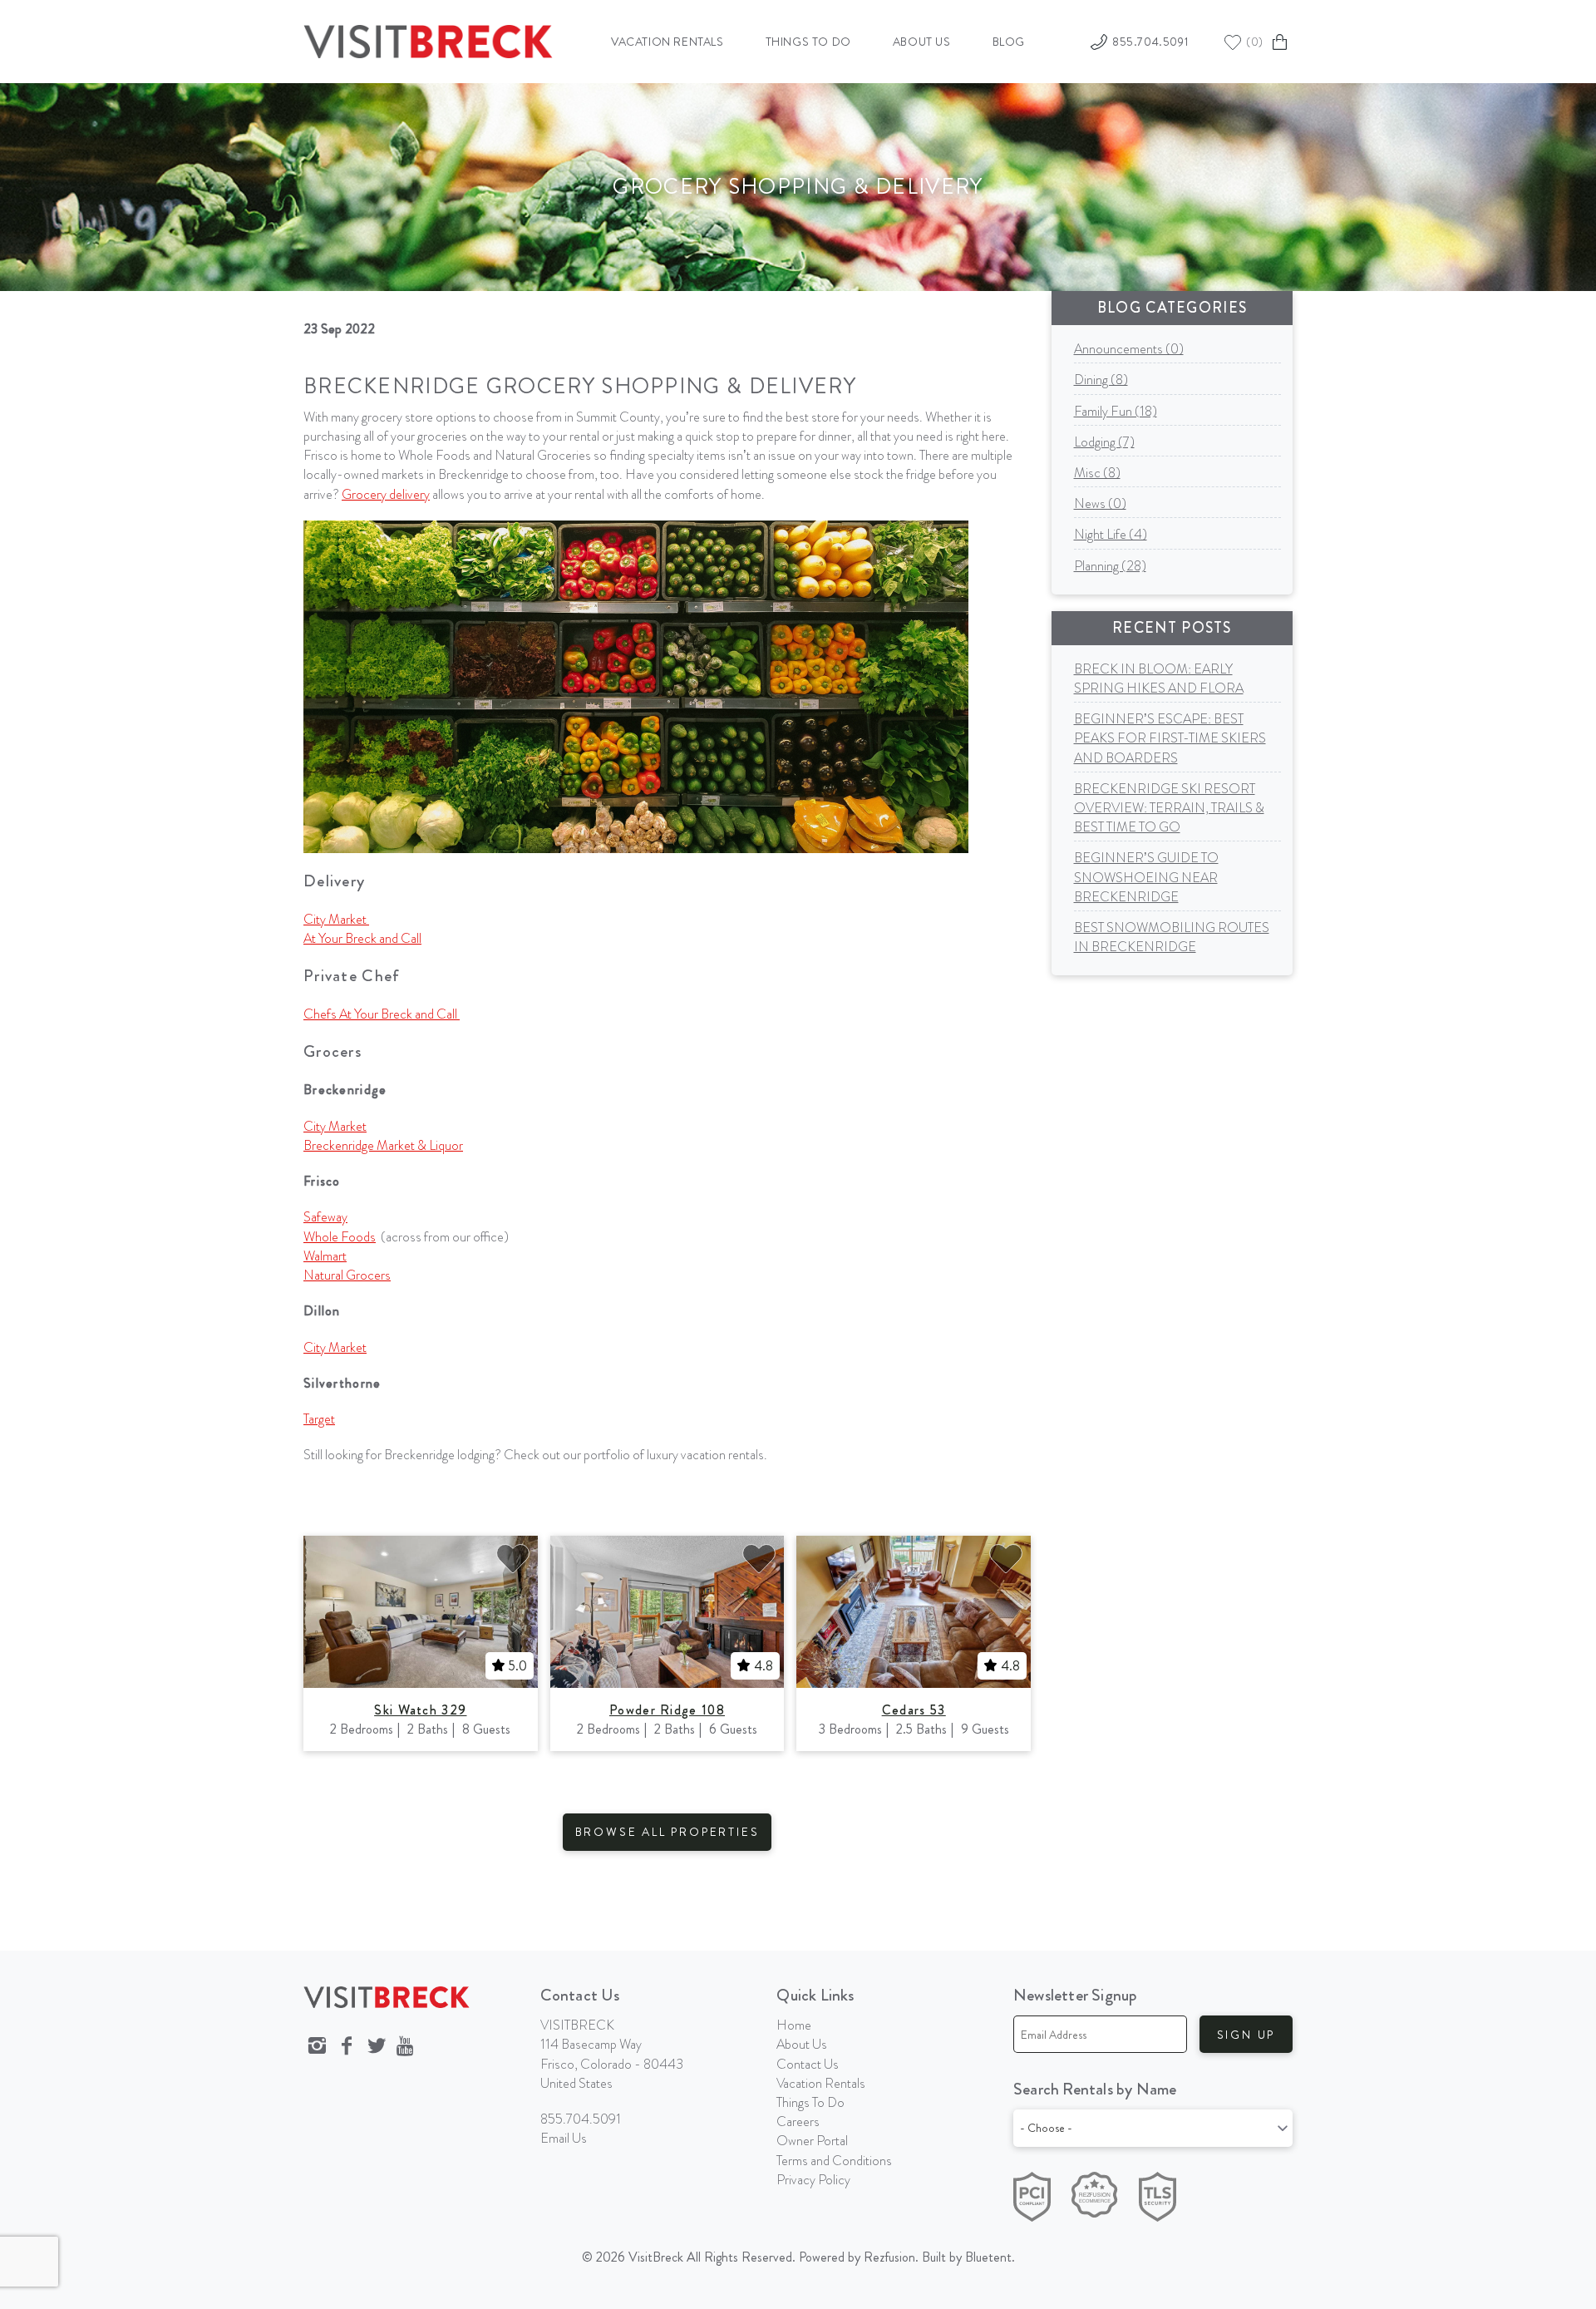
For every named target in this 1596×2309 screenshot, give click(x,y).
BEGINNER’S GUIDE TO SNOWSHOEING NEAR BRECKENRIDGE (1146, 877)
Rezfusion (889, 2257)
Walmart (325, 1256)
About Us (922, 42)
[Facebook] (347, 2046)
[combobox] (1153, 2128)
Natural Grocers (347, 1275)
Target (319, 1419)
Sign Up (1246, 2035)
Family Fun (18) (1116, 411)
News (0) (1100, 503)
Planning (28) (1110, 566)
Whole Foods (340, 1237)
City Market (336, 919)
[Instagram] (317, 2046)
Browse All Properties (667, 1832)
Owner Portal (812, 2141)
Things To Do (810, 2102)
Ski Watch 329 (420, 1710)
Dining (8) (1101, 380)
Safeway (325, 1217)
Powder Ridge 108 (667, 1710)
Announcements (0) (1129, 349)
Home (794, 2025)
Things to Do (808, 42)
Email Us (564, 2138)
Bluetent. (990, 2257)
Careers (798, 2122)
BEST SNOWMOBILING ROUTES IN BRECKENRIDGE (1172, 937)
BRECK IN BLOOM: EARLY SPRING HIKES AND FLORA (1159, 678)
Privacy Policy (813, 2180)
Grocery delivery (386, 494)
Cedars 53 (914, 1710)
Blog (1009, 42)
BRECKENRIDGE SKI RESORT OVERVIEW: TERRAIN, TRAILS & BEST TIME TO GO (1169, 808)
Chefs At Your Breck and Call (382, 1014)
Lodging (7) (1104, 442)
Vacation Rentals (667, 42)
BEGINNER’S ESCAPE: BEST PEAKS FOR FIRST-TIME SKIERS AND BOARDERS (1170, 738)
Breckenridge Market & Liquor (383, 1145)
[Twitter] (377, 2046)
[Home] (428, 39)
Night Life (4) (1111, 534)
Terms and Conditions (834, 2161)
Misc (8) (1097, 473)
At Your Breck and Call (362, 938)
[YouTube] (406, 2046)
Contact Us (808, 2064)
